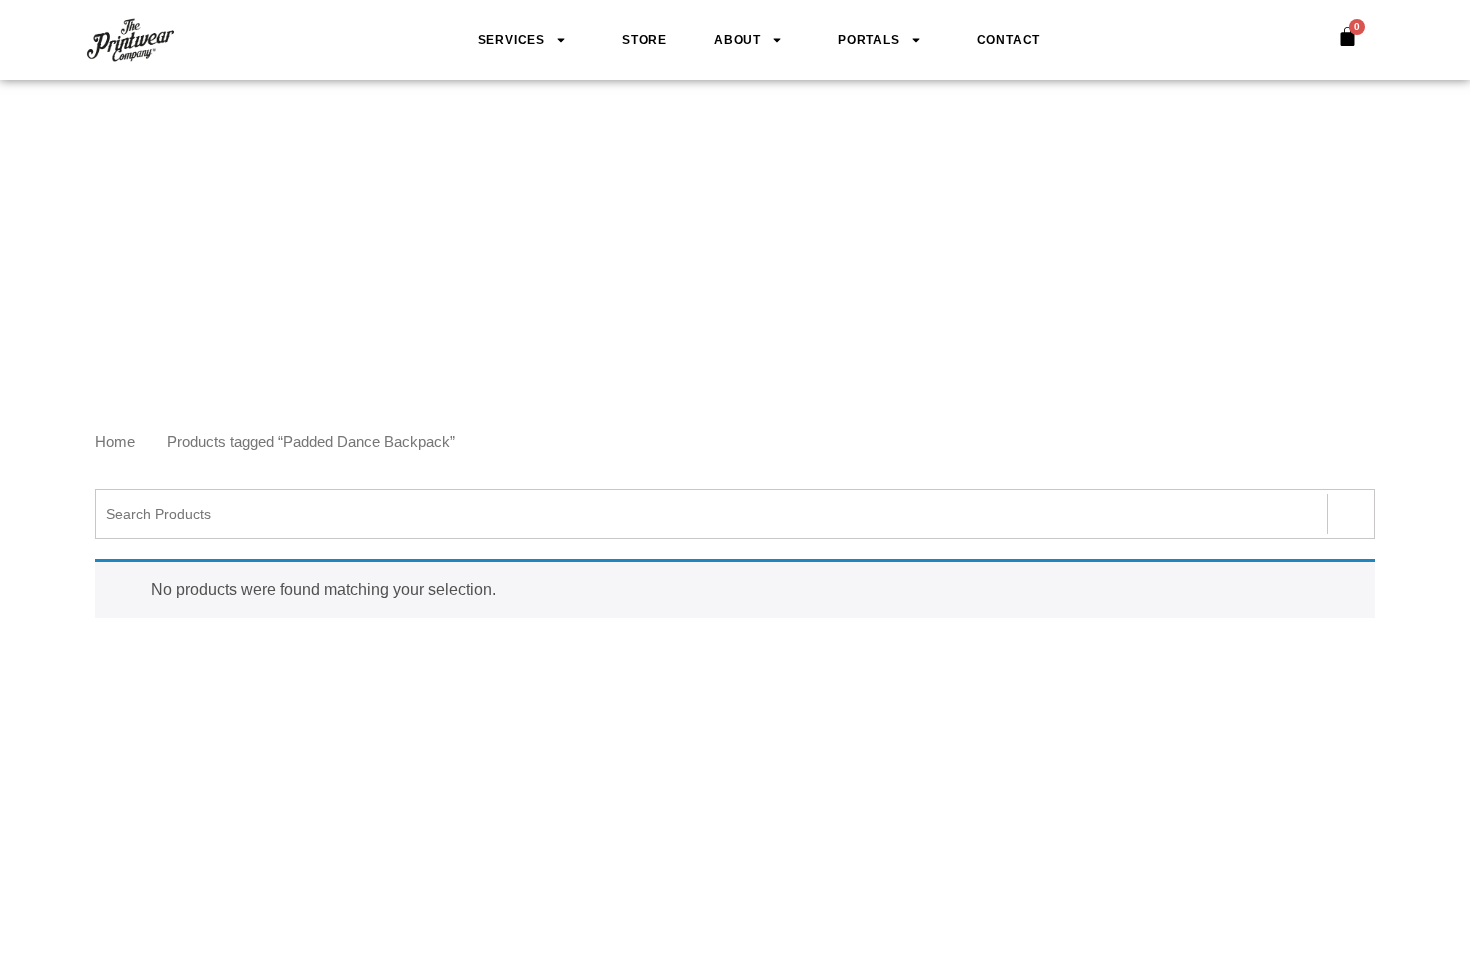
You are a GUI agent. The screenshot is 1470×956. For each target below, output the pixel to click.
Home (115, 442)
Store (644, 40)
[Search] (1350, 514)
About (737, 40)
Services (511, 40)
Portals (869, 40)
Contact (1009, 40)
